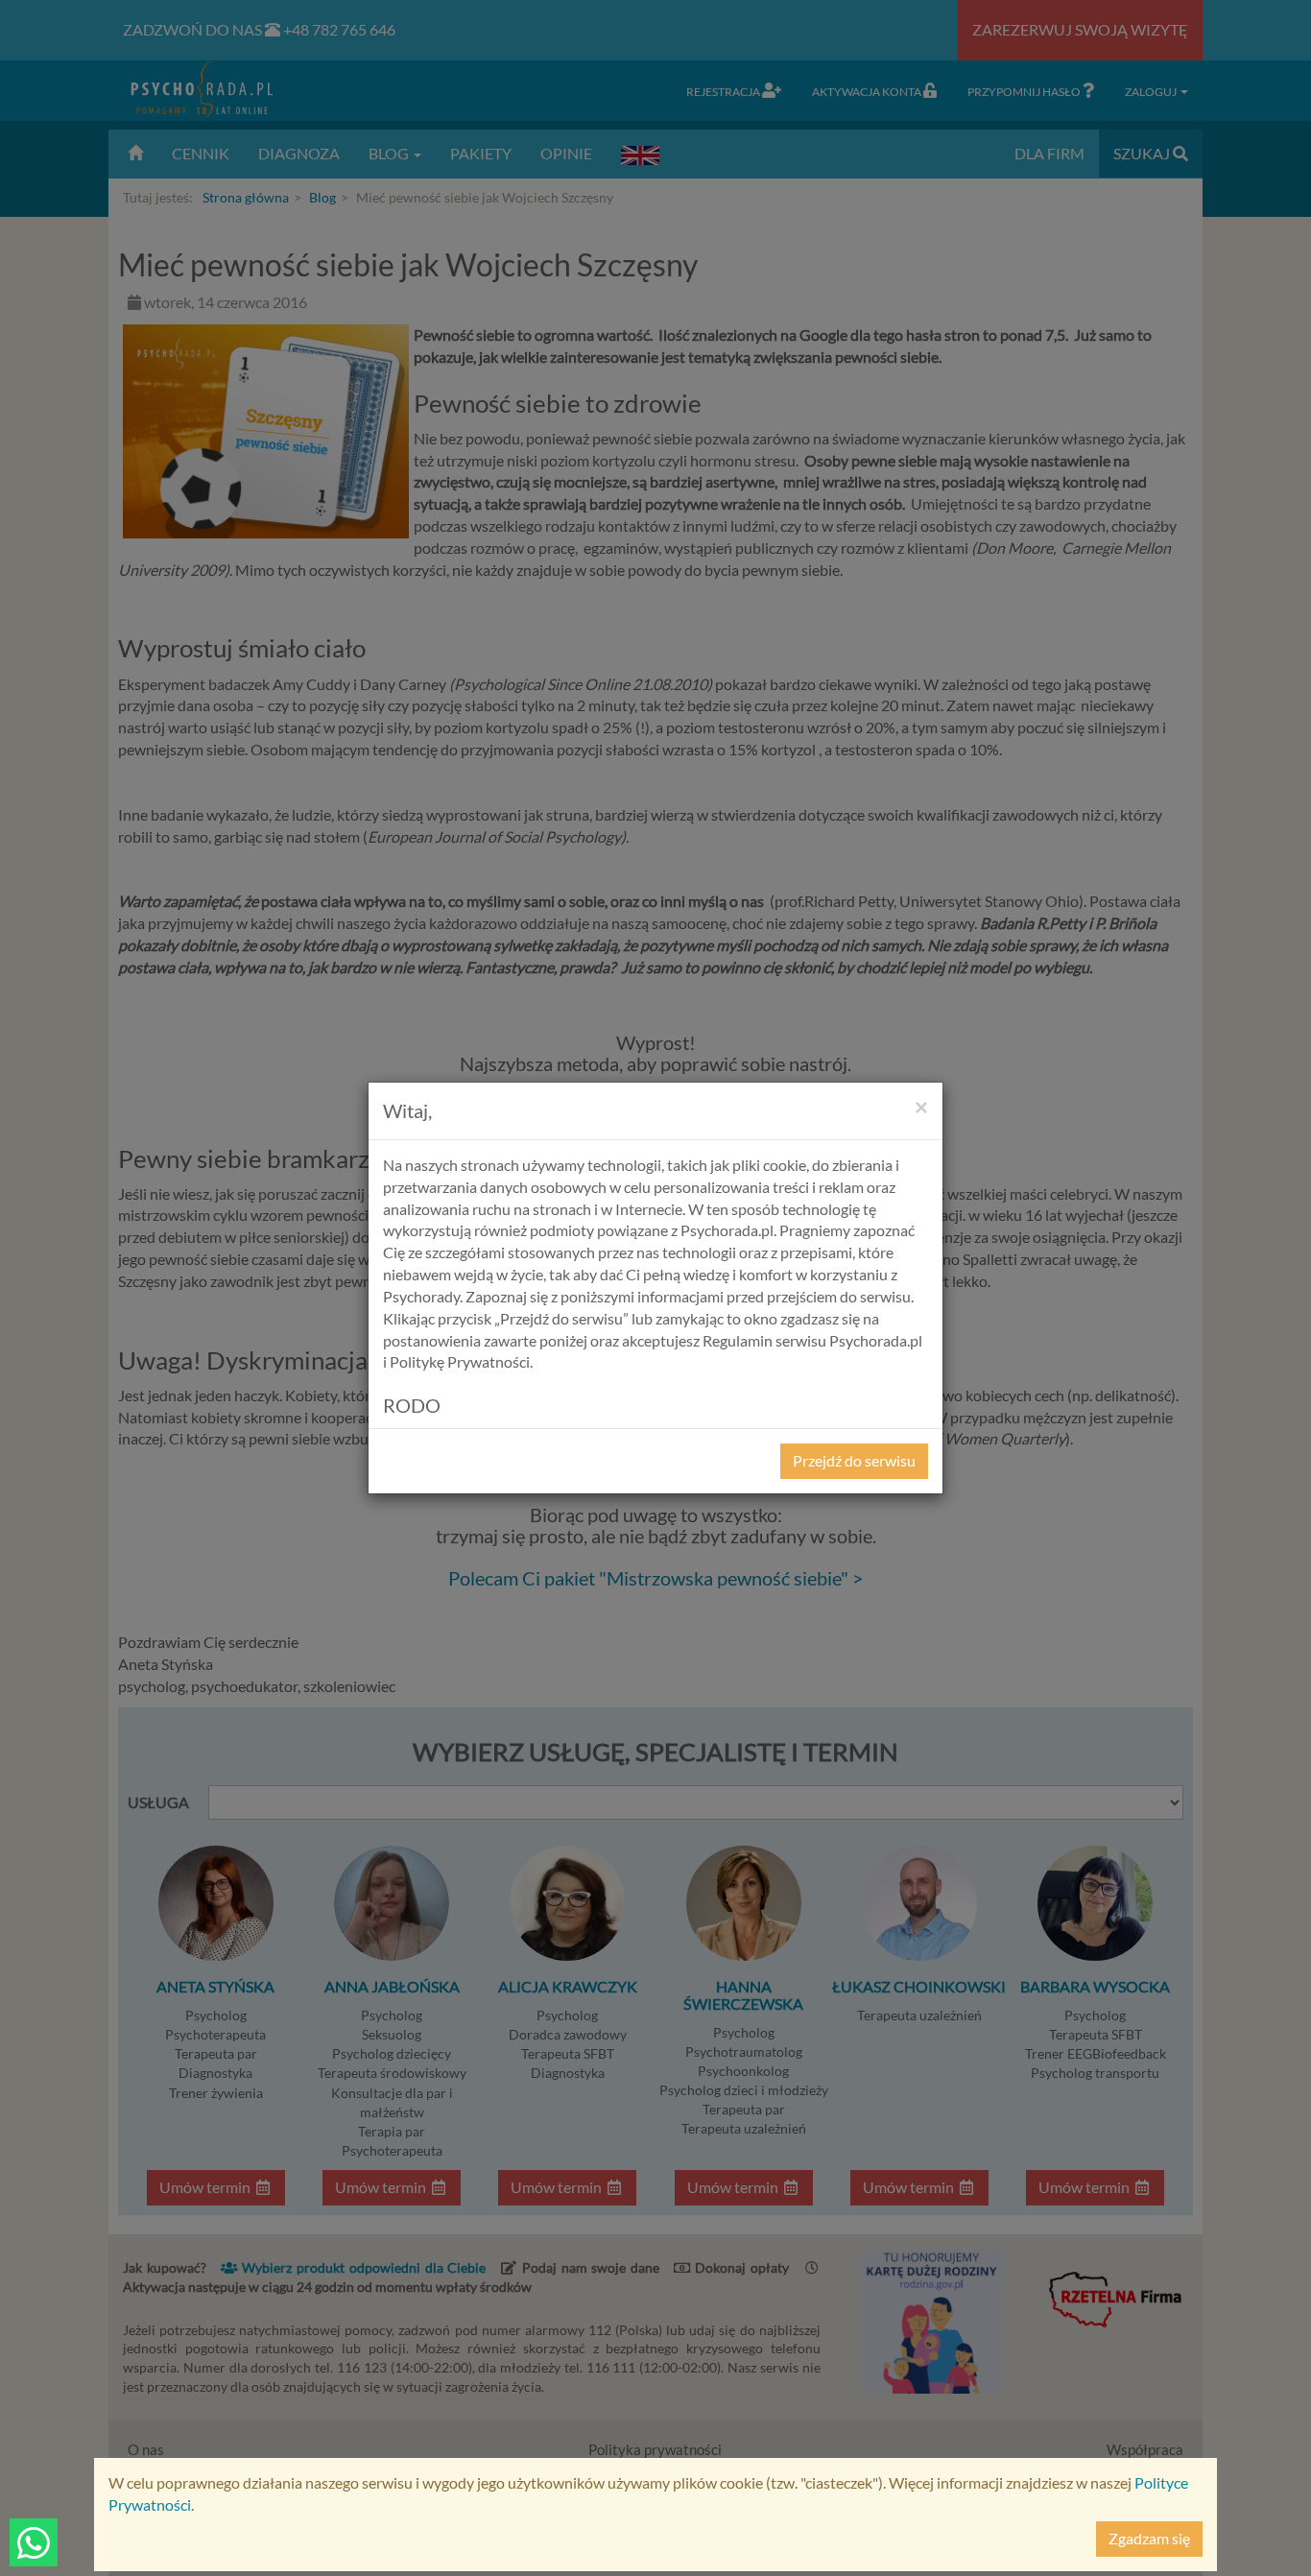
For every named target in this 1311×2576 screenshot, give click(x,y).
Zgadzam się (1149, 2538)
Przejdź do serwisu (854, 1460)
